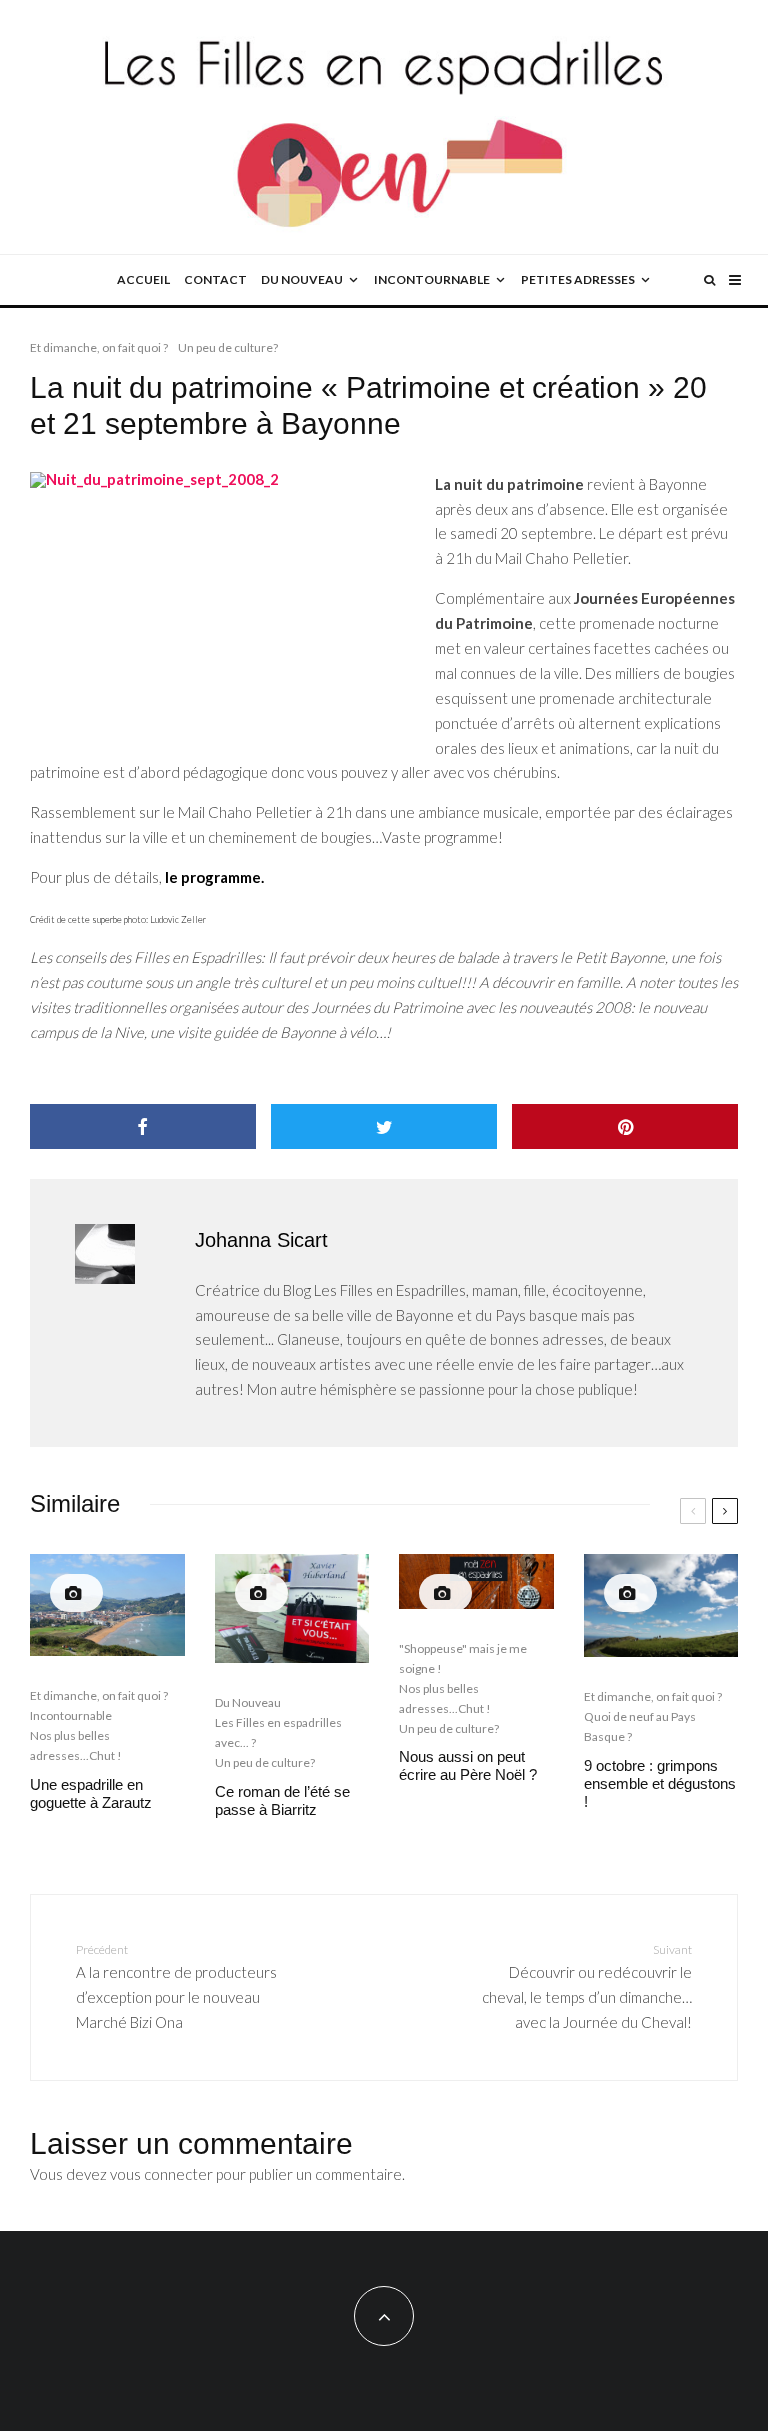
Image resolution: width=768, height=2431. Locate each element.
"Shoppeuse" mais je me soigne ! (463, 1658)
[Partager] (143, 1126)
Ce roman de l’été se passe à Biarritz (282, 1800)
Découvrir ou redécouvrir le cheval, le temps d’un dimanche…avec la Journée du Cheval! (587, 1986)
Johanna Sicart (261, 1240)
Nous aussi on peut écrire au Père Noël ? (468, 1765)
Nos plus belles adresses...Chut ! (76, 1745)
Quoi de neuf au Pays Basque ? (640, 1726)
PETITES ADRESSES (578, 279)
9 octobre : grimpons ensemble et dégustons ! (660, 1783)
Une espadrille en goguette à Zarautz (91, 1793)
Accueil (143, 279)
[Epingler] (625, 1126)
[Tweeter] (384, 1126)
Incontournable (71, 1715)
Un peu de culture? (228, 347)
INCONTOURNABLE (432, 279)
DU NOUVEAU (302, 279)
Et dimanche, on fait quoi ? (99, 347)
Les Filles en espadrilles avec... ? (278, 1732)
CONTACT (215, 279)
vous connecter (161, 2174)
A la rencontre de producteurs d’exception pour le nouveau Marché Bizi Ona (176, 1986)
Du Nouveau (248, 1702)
